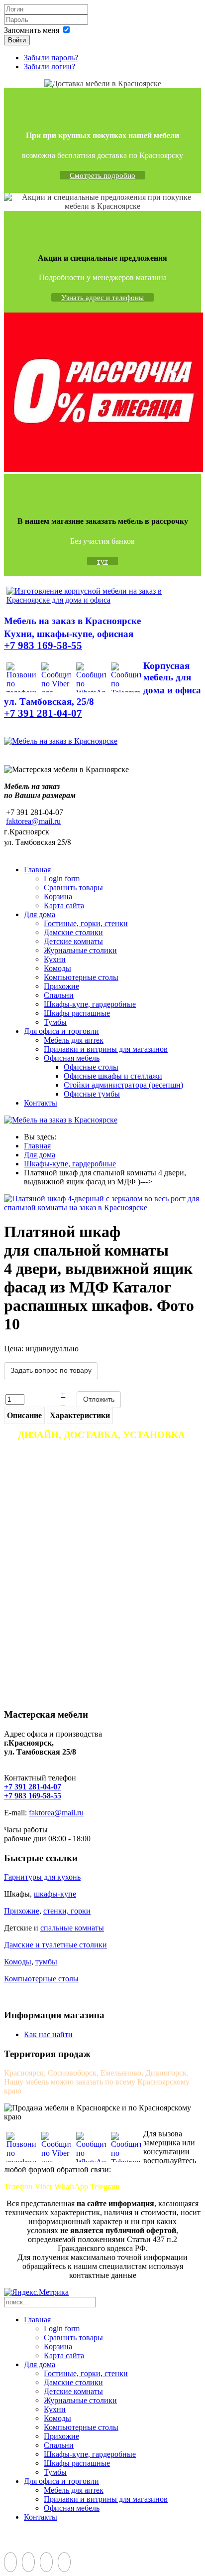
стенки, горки (67, 1911)
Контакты (41, 1103)
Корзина (58, 896)
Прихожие (61, 986)
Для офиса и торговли (61, 1031)
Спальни (59, 995)
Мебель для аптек (74, 1040)
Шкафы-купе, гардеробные (90, 1004)
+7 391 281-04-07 (33, 1787)
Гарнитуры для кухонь (42, 1877)
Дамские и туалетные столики (55, 1945)
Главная (37, 870)
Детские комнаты (73, 941)
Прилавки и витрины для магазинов (106, 1049)
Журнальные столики (80, 950)
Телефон (18, 2186)
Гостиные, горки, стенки (86, 923)
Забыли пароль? (51, 58)
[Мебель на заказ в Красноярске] (61, 741)
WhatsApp (71, 2186)
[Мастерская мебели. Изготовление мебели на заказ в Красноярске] (102, 600)
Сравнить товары (73, 887)
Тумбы (55, 1022)
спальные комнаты (72, 1928)
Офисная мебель (72, 1058)
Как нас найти (48, 2034)
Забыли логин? (50, 67)
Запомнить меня (32, 30)
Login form (62, 879)
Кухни (55, 959)
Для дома (40, 914)
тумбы (46, 1962)
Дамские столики (73, 932)
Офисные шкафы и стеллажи (113, 1076)
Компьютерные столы (81, 977)
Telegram (105, 2186)
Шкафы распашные (77, 1013)
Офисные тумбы (92, 1094)
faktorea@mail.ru (33, 821)
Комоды (57, 968)
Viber (44, 2186)
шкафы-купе (55, 1894)
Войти (17, 40)
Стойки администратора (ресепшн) (123, 1085)
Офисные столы (91, 1067)
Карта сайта (64, 905)
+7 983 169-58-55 (33, 1796)
